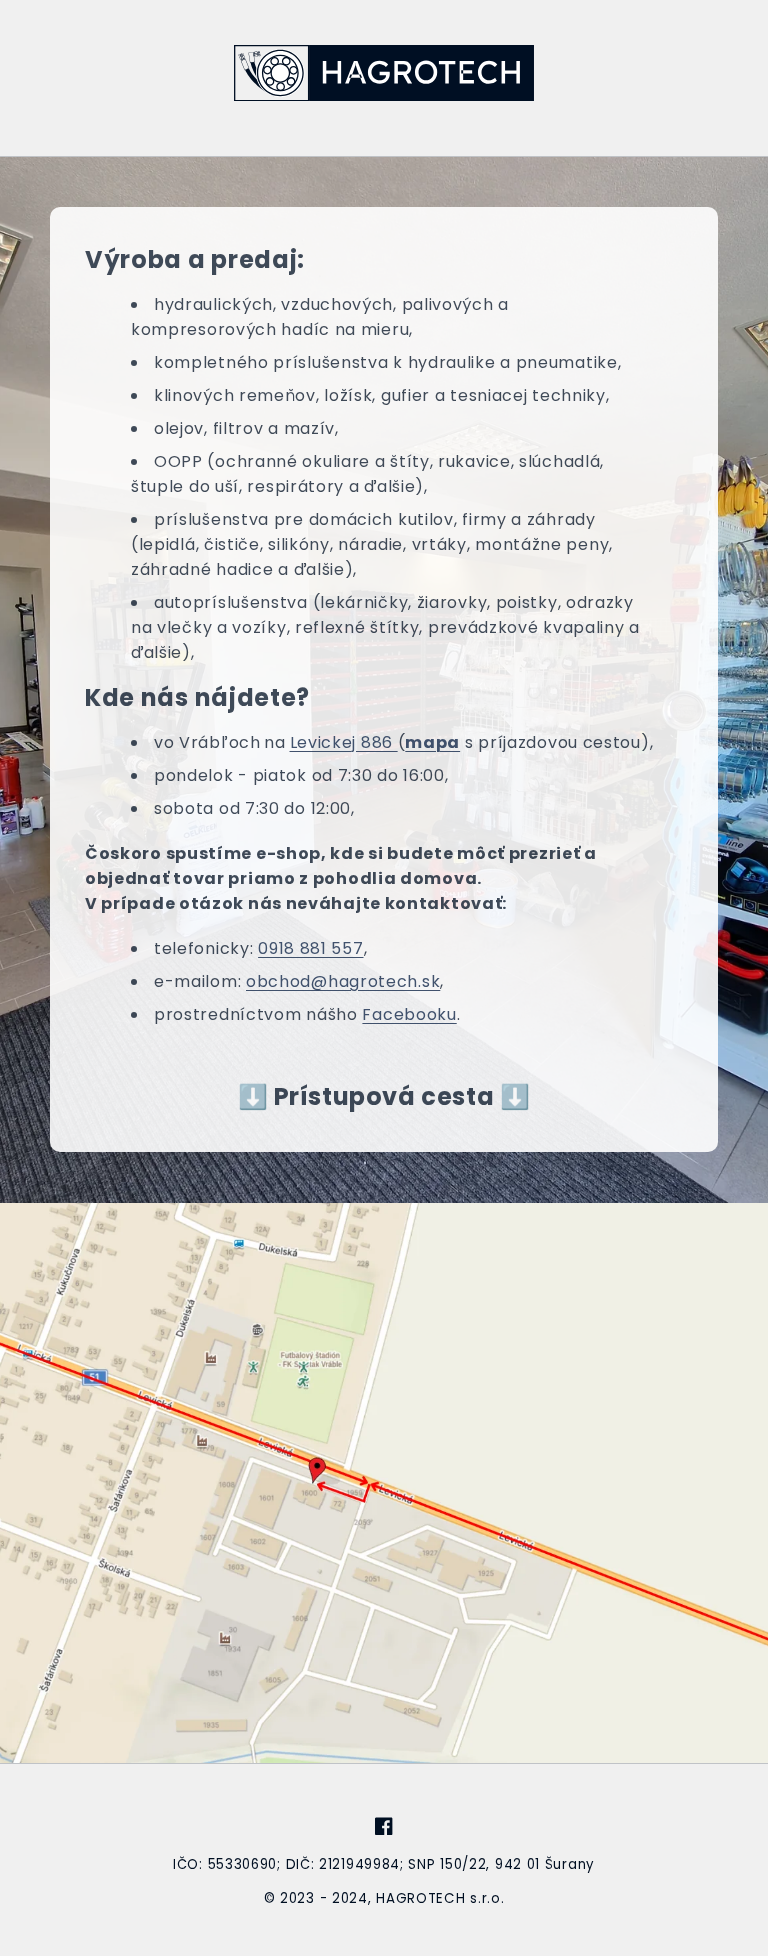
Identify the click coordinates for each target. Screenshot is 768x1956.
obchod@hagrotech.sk (343, 981)
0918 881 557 (310, 948)
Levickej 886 (344, 742)
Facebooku (409, 1014)
